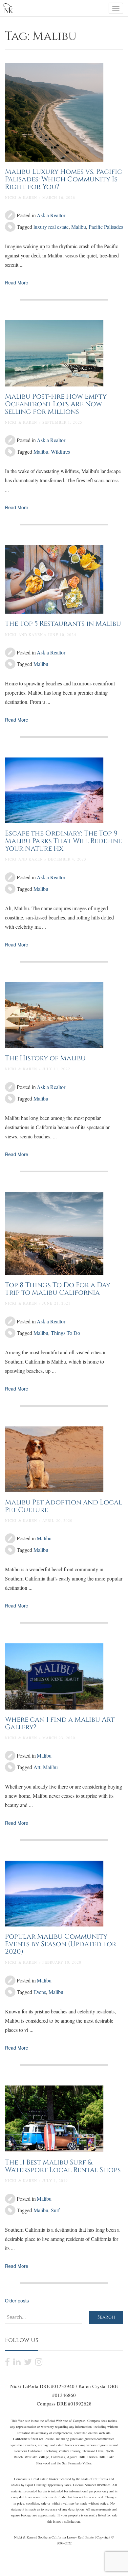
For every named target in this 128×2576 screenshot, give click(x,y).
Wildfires (60, 451)
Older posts (17, 2300)
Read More (17, 282)
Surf (55, 2210)
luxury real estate (51, 227)
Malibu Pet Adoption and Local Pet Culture (64, 1506)
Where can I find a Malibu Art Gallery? (60, 1724)
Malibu (79, 227)
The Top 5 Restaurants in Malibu (63, 624)
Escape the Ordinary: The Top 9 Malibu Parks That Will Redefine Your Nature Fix (63, 841)
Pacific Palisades (106, 227)
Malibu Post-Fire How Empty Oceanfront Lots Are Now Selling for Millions (56, 404)
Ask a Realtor (51, 215)
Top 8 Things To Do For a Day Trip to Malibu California (58, 1289)
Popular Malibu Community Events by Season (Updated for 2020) (61, 1944)
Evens (40, 1992)
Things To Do (65, 1333)
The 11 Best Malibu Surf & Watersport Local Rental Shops (63, 2166)
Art (37, 1767)
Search (106, 2317)
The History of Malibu (45, 1058)
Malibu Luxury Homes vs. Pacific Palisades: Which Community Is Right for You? (64, 179)
